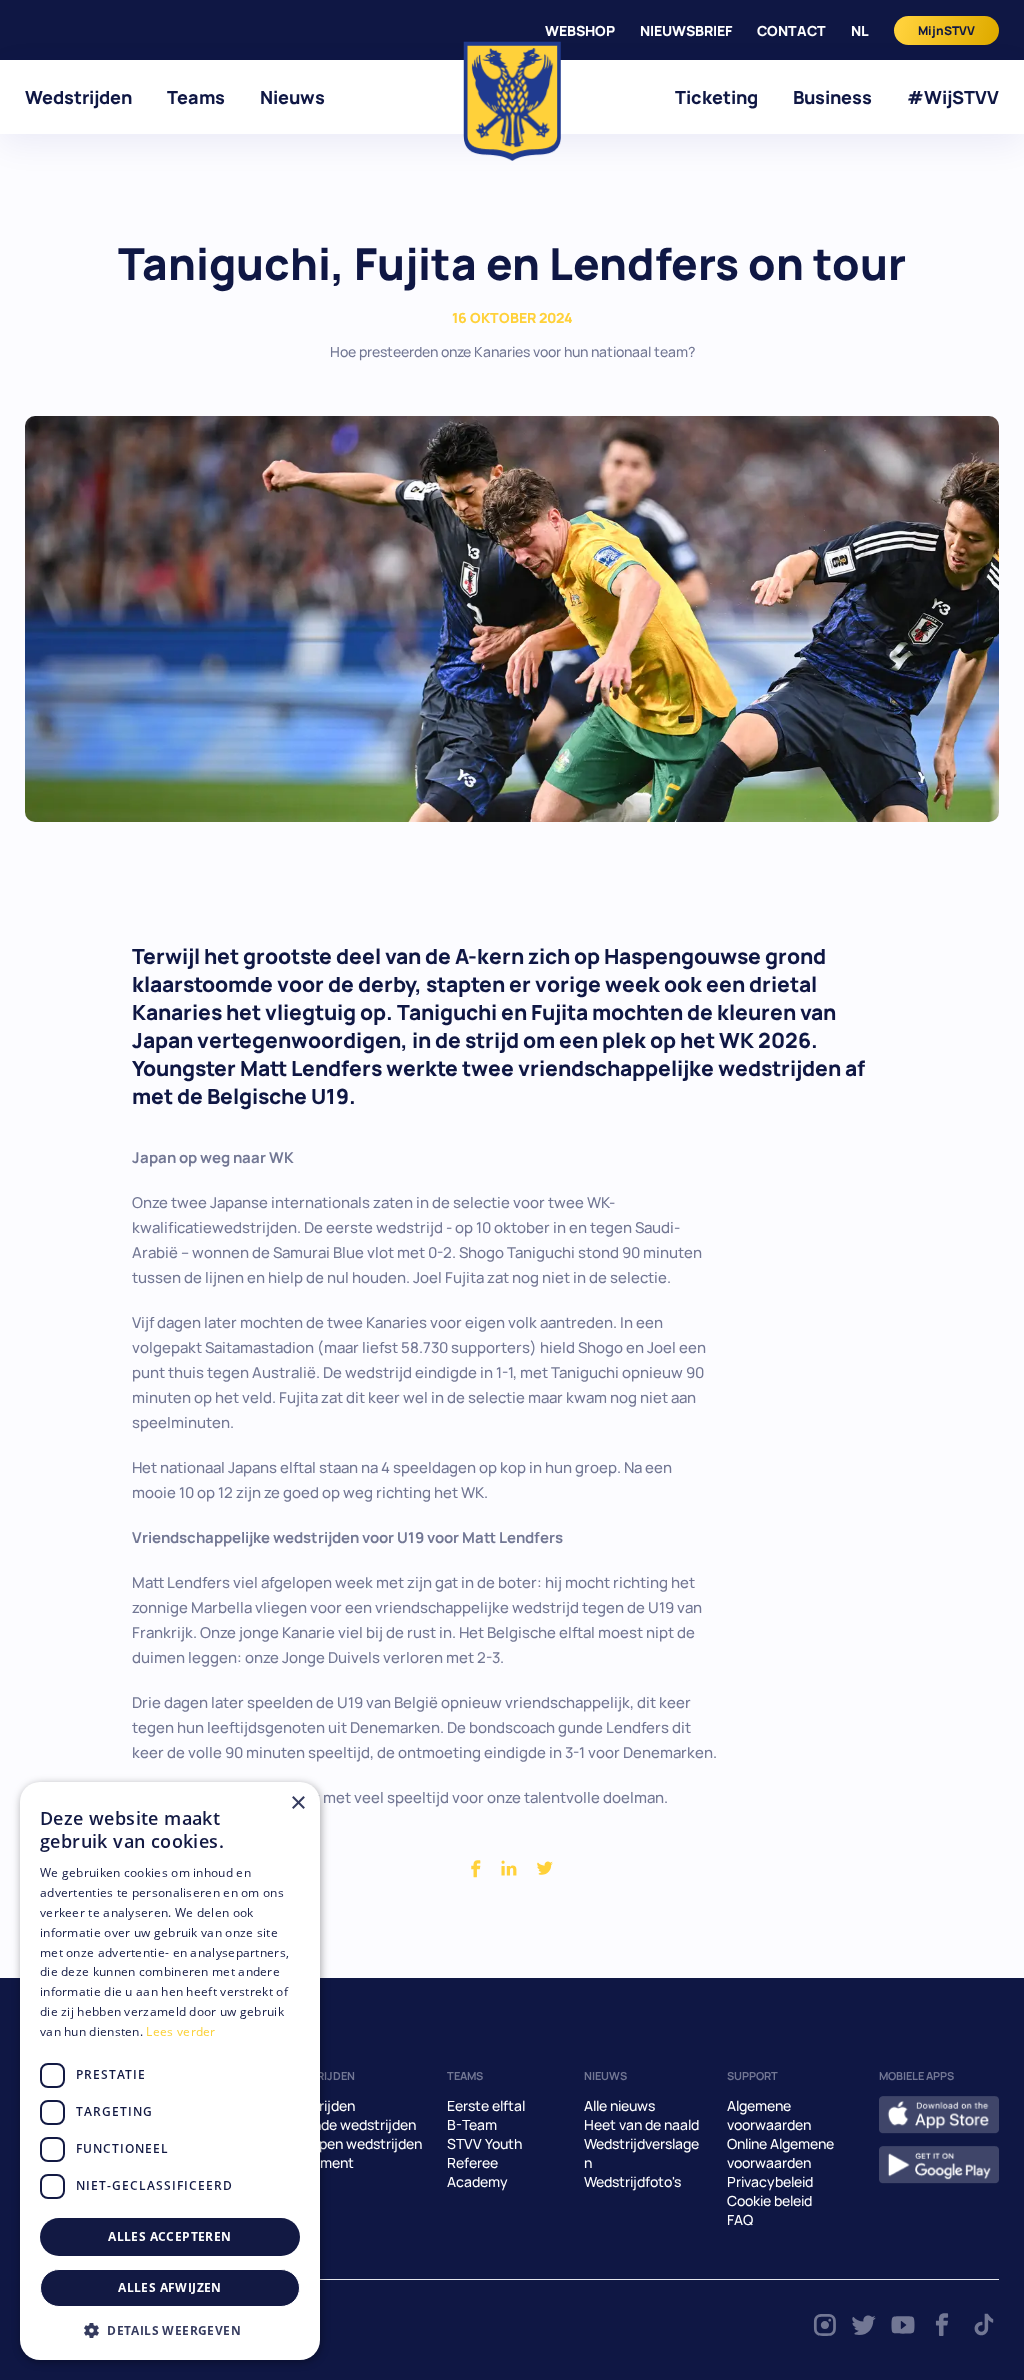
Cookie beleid (769, 2200)
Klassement (316, 2162)
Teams (196, 97)
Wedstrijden (78, 97)
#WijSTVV (953, 97)
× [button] (297, 1803)
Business (832, 97)
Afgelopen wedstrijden (350, 2143)
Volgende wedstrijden (347, 2124)
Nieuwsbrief (686, 30)
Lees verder (180, 2031)
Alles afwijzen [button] (170, 2287)
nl (860, 30)
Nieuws (292, 97)
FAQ (740, 2219)
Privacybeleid (770, 2181)
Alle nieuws (619, 2105)
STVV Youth (484, 2143)
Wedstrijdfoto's (632, 2181)
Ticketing (716, 97)
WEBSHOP (580, 30)
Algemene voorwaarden (769, 2115)
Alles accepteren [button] (169, 2236)
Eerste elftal (486, 2105)
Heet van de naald (641, 2124)
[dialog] (170, 2071)
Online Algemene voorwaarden (780, 2153)
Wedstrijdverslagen (641, 2153)
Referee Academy (477, 2172)
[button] (170, 2330)
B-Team (472, 2124)
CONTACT (791, 30)
